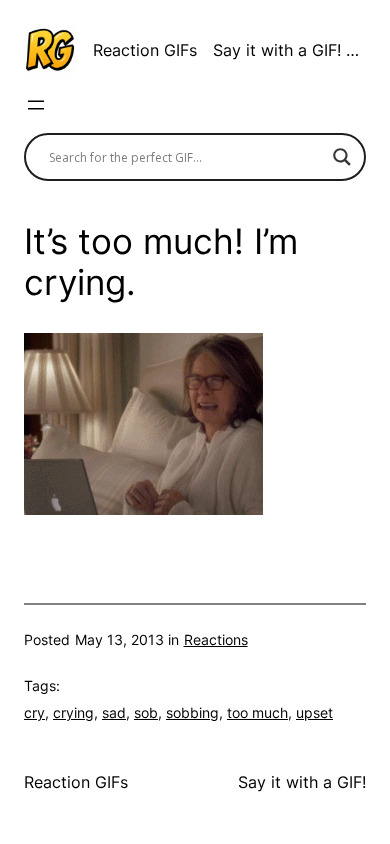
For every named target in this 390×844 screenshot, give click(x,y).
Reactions (216, 639)
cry (34, 712)
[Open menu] (36, 105)
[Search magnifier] (342, 157)
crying (73, 712)
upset (314, 712)
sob (146, 712)
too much (257, 712)
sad (114, 712)
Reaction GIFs (145, 50)
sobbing (192, 712)
